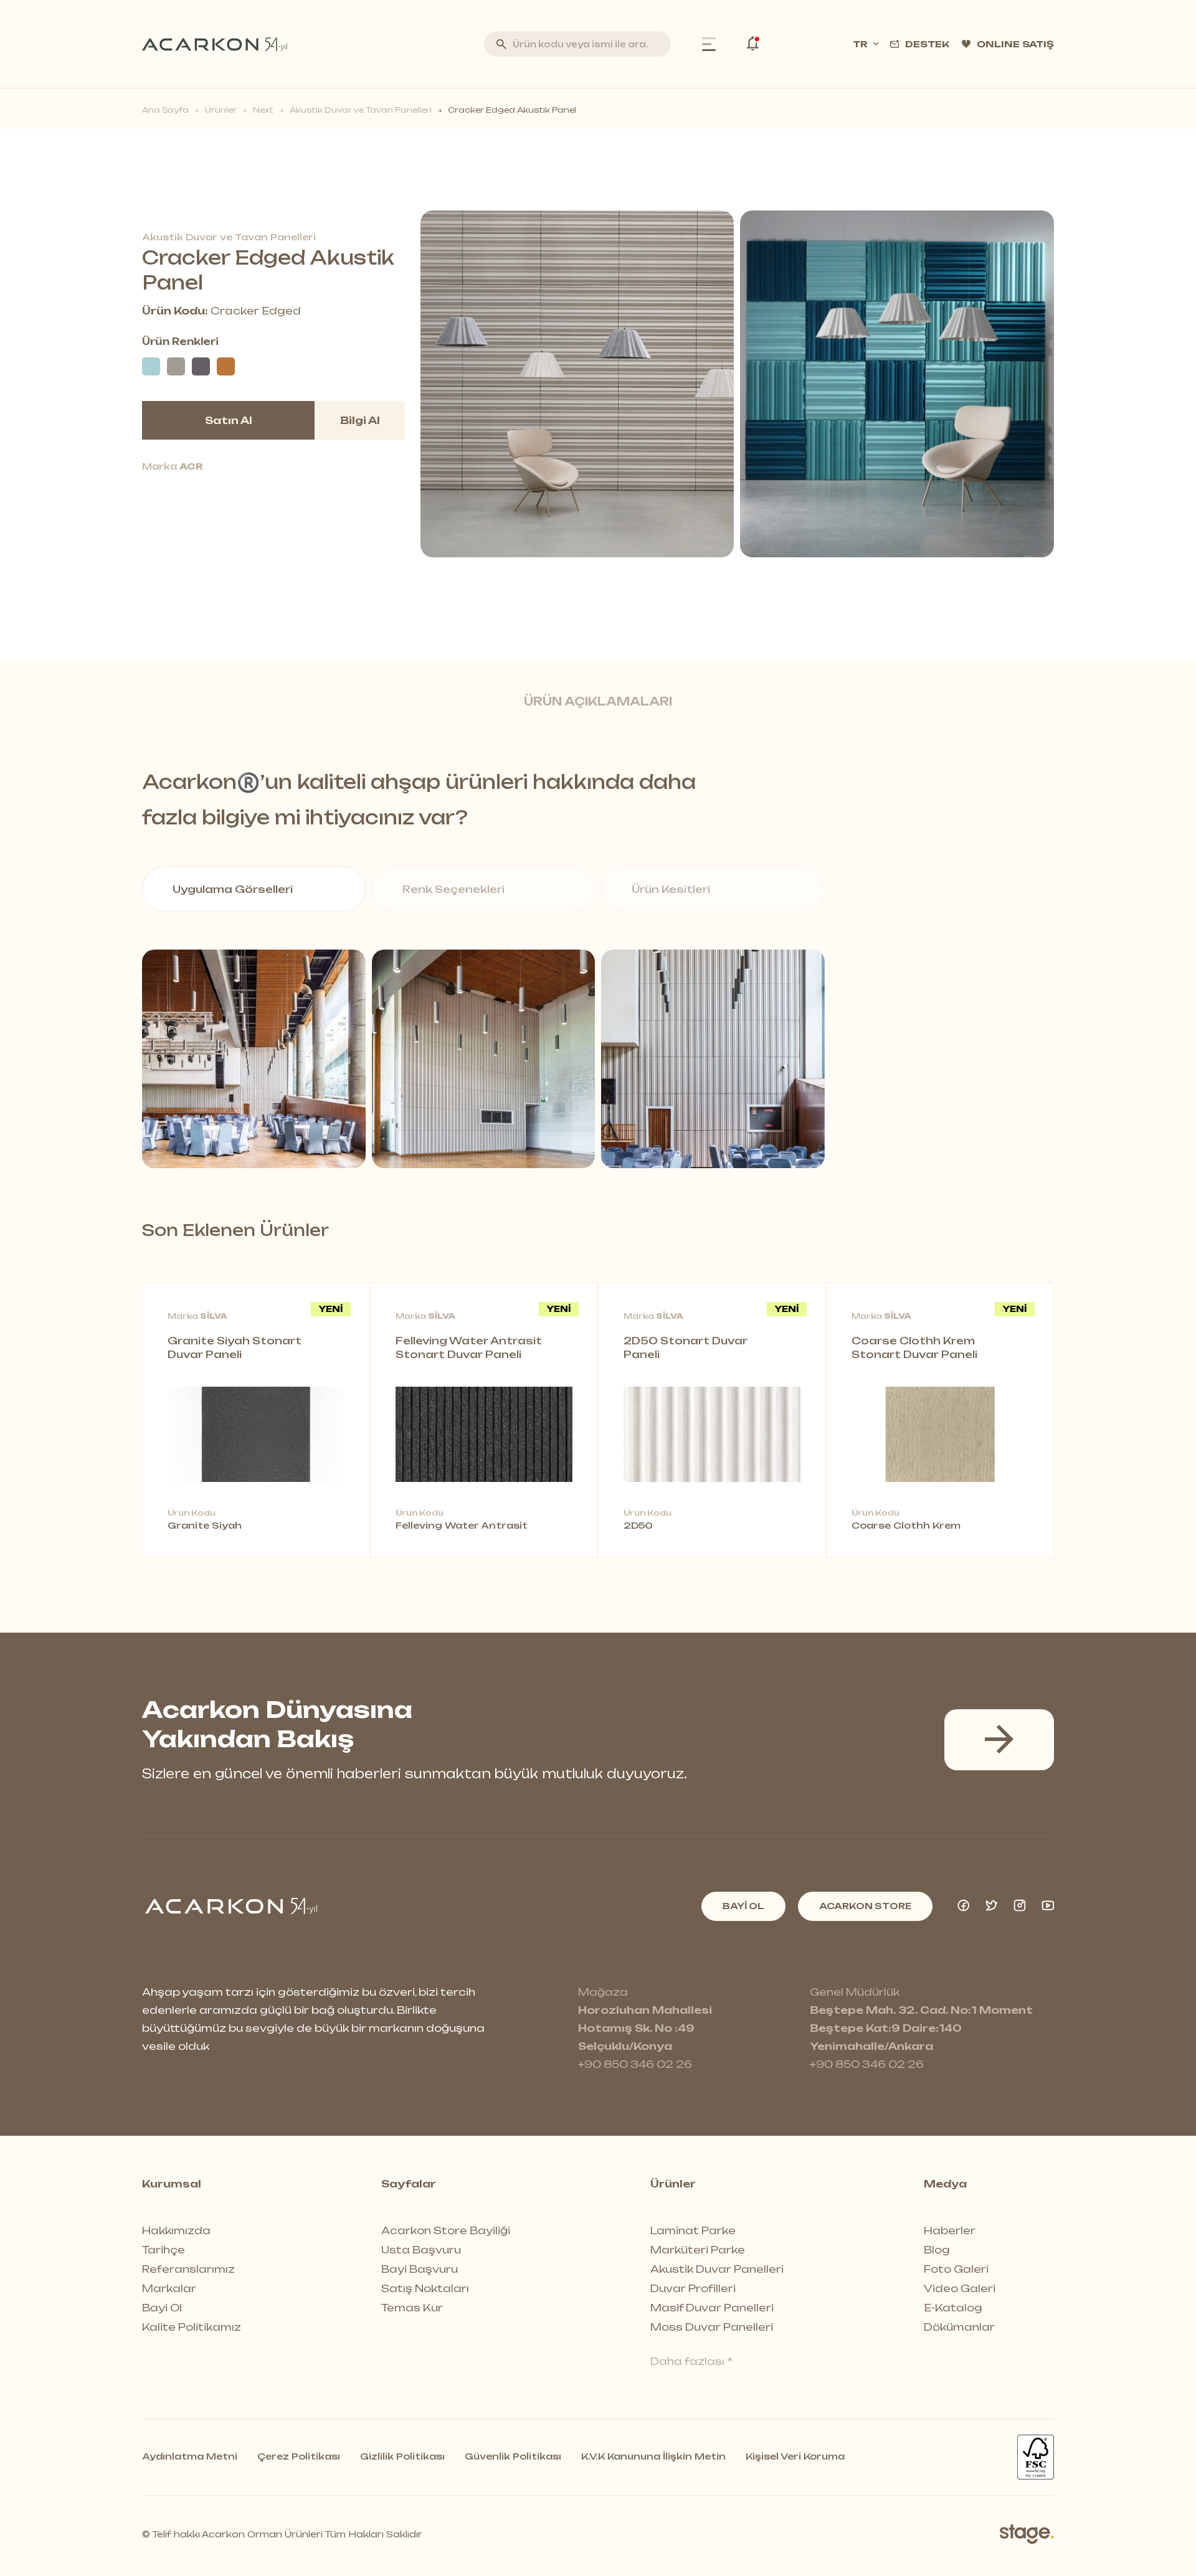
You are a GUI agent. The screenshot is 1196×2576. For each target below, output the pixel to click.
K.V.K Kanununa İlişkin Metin (653, 2456)
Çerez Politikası (299, 2456)
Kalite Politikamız (192, 2327)
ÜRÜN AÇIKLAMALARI (598, 701)
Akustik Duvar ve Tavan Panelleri (361, 110)
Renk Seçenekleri (453, 889)
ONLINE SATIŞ (1015, 44)
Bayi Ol (162, 2308)
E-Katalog (953, 2308)
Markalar (169, 2288)
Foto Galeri (956, 2269)
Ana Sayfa (165, 110)
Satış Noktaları (425, 2288)
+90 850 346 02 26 (635, 2064)
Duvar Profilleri (693, 2288)
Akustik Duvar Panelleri (717, 2269)
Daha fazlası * (691, 2361)
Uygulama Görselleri (233, 889)
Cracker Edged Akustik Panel (512, 110)
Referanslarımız (188, 2269)
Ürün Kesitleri (671, 889)
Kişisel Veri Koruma (795, 2456)
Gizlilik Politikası (402, 2456)
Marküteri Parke (698, 2250)
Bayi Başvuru (420, 2269)
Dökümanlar (959, 2327)
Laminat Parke (693, 2230)
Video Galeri (960, 2288)
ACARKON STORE (865, 1906)
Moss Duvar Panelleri (712, 2327)
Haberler (950, 2230)
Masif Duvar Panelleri (712, 2308)
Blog (937, 2250)
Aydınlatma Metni (190, 2456)
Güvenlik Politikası (513, 2456)
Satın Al (229, 420)
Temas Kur (412, 2308)
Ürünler (221, 110)
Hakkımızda (176, 2230)
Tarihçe (164, 2250)
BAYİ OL (743, 1906)
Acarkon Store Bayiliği (446, 2230)
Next (263, 110)
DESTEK (927, 44)
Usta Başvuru (421, 2250)
